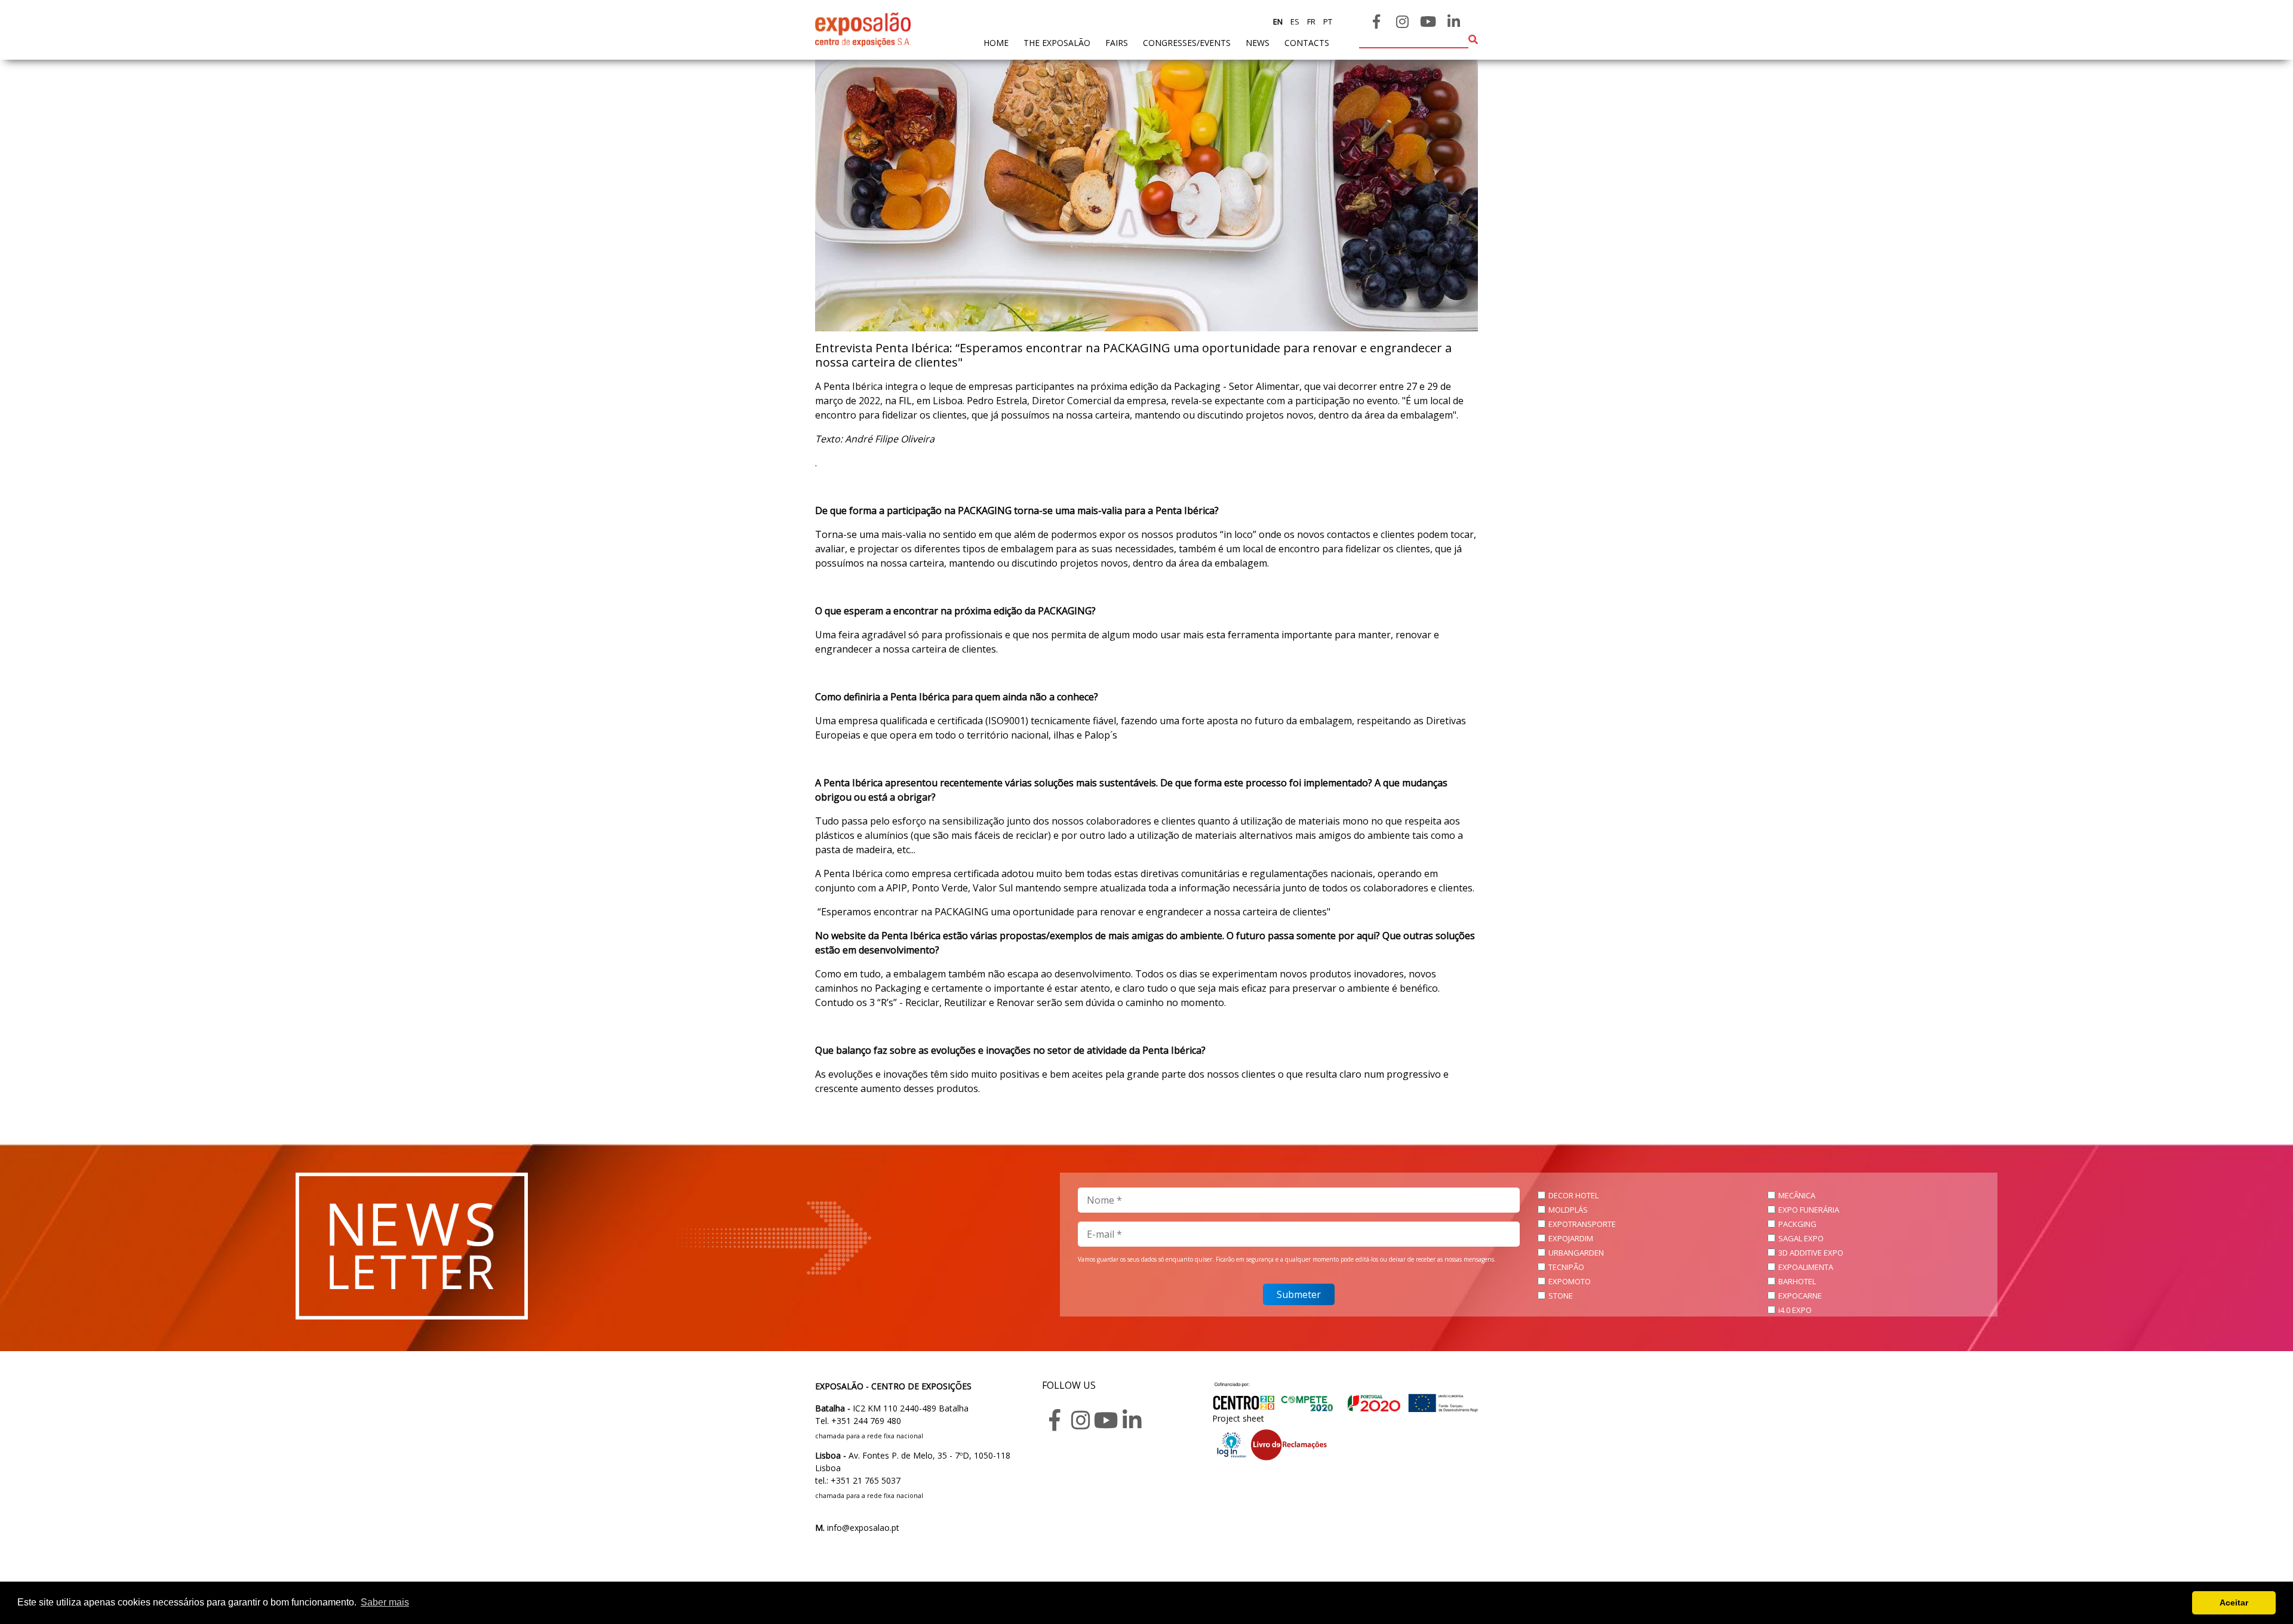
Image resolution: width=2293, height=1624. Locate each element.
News (1258, 43)
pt (1327, 21)
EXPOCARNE (1800, 1296)
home (996, 42)
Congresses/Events (1187, 43)
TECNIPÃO (1566, 1267)
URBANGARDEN (1576, 1253)
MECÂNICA (1797, 1195)
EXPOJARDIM (1571, 1238)
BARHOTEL (1797, 1281)
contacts (1307, 43)
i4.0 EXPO (1795, 1310)
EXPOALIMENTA (1806, 1267)
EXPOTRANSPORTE (1582, 1224)
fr (1310, 21)
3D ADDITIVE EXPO (1811, 1253)
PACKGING (1797, 1224)
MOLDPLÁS (1568, 1210)
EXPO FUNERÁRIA (1809, 1210)
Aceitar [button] (2234, 1603)
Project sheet (1238, 1418)
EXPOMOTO (1570, 1281)
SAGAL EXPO (1801, 1238)
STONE (1561, 1296)
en (1278, 21)
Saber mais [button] (385, 1602)
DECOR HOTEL (1573, 1195)
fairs (1117, 43)
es (1294, 21)
